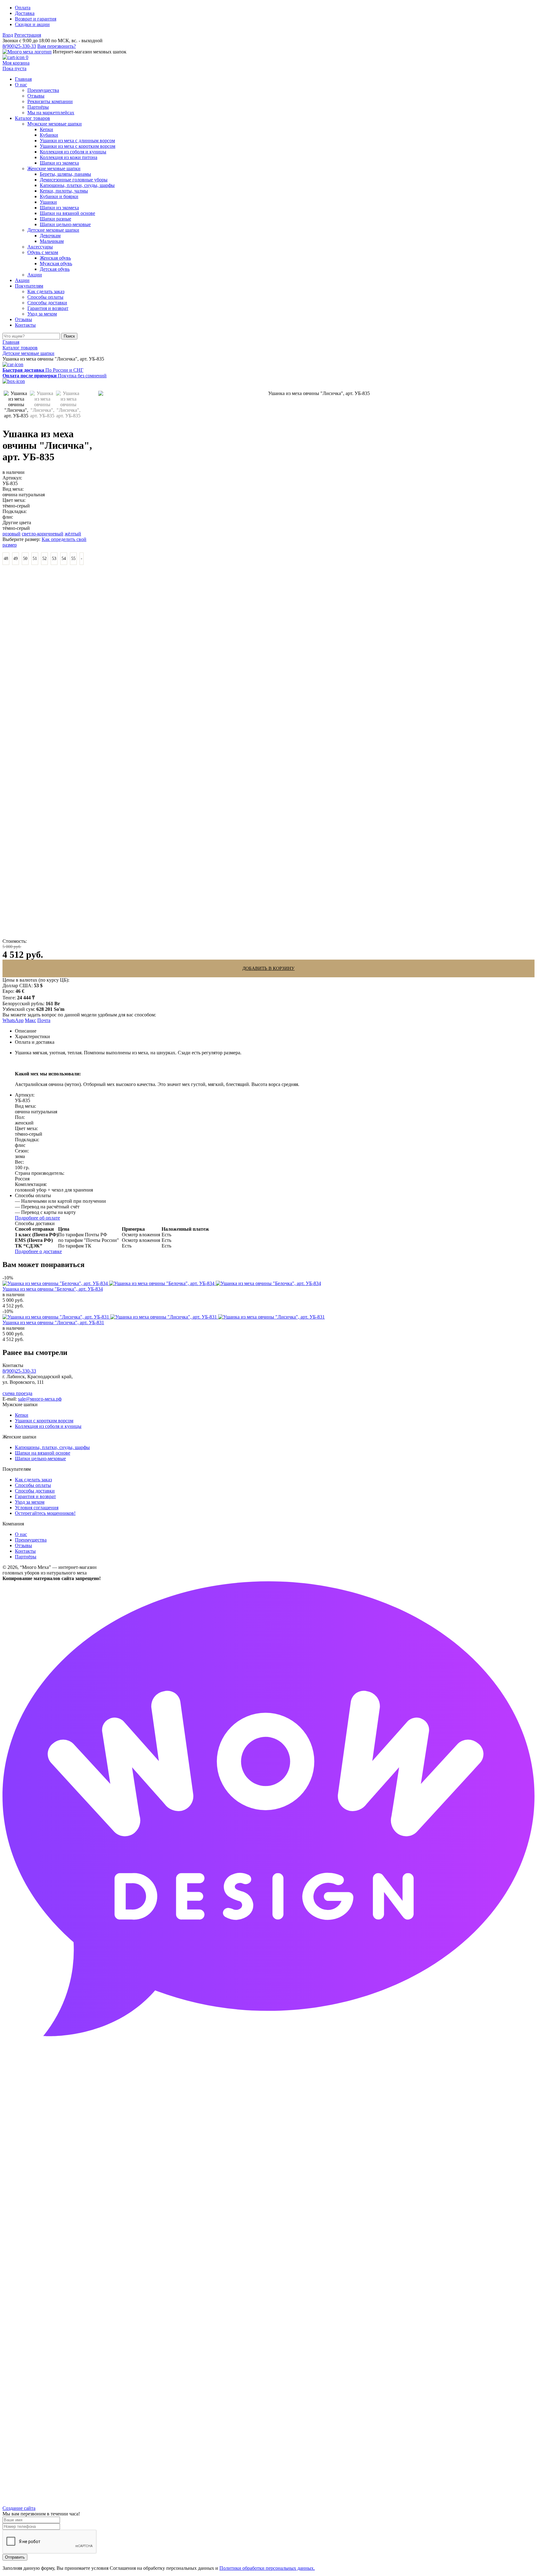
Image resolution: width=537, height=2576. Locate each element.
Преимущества (31, 1540)
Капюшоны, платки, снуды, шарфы (52, 1447)
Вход (8, 35)
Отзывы (23, 1545)
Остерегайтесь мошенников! (45, 1513)
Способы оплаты (33, 1485)
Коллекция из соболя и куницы (48, 1426)
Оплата (23, 8)
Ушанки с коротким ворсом (44, 1421)
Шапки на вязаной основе (43, 1453)
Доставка (25, 13)
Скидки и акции (32, 24)
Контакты (25, 1551)
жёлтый (73, 534)
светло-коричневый (43, 534)
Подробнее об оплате (37, 1218)
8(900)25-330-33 (19, 46)
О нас (21, 1534)
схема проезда (17, 1393)
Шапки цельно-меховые (40, 1458)
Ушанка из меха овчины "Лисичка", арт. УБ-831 (53, 1322)
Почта (44, 1020)
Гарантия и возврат (35, 1496)
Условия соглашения (37, 1508)
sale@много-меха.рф (40, 1399)
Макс (30, 1020)
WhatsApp (13, 1020)
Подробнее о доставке (38, 1251)
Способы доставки (35, 1491)
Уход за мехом (30, 1502)
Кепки (22, 1415)
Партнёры (26, 1557)
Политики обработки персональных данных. (267, 2568)
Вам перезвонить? (57, 46)
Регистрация (28, 35)
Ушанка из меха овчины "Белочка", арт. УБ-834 (53, 1289)
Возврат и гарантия (36, 19)
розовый (11, 534)
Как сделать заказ (33, 1480)
